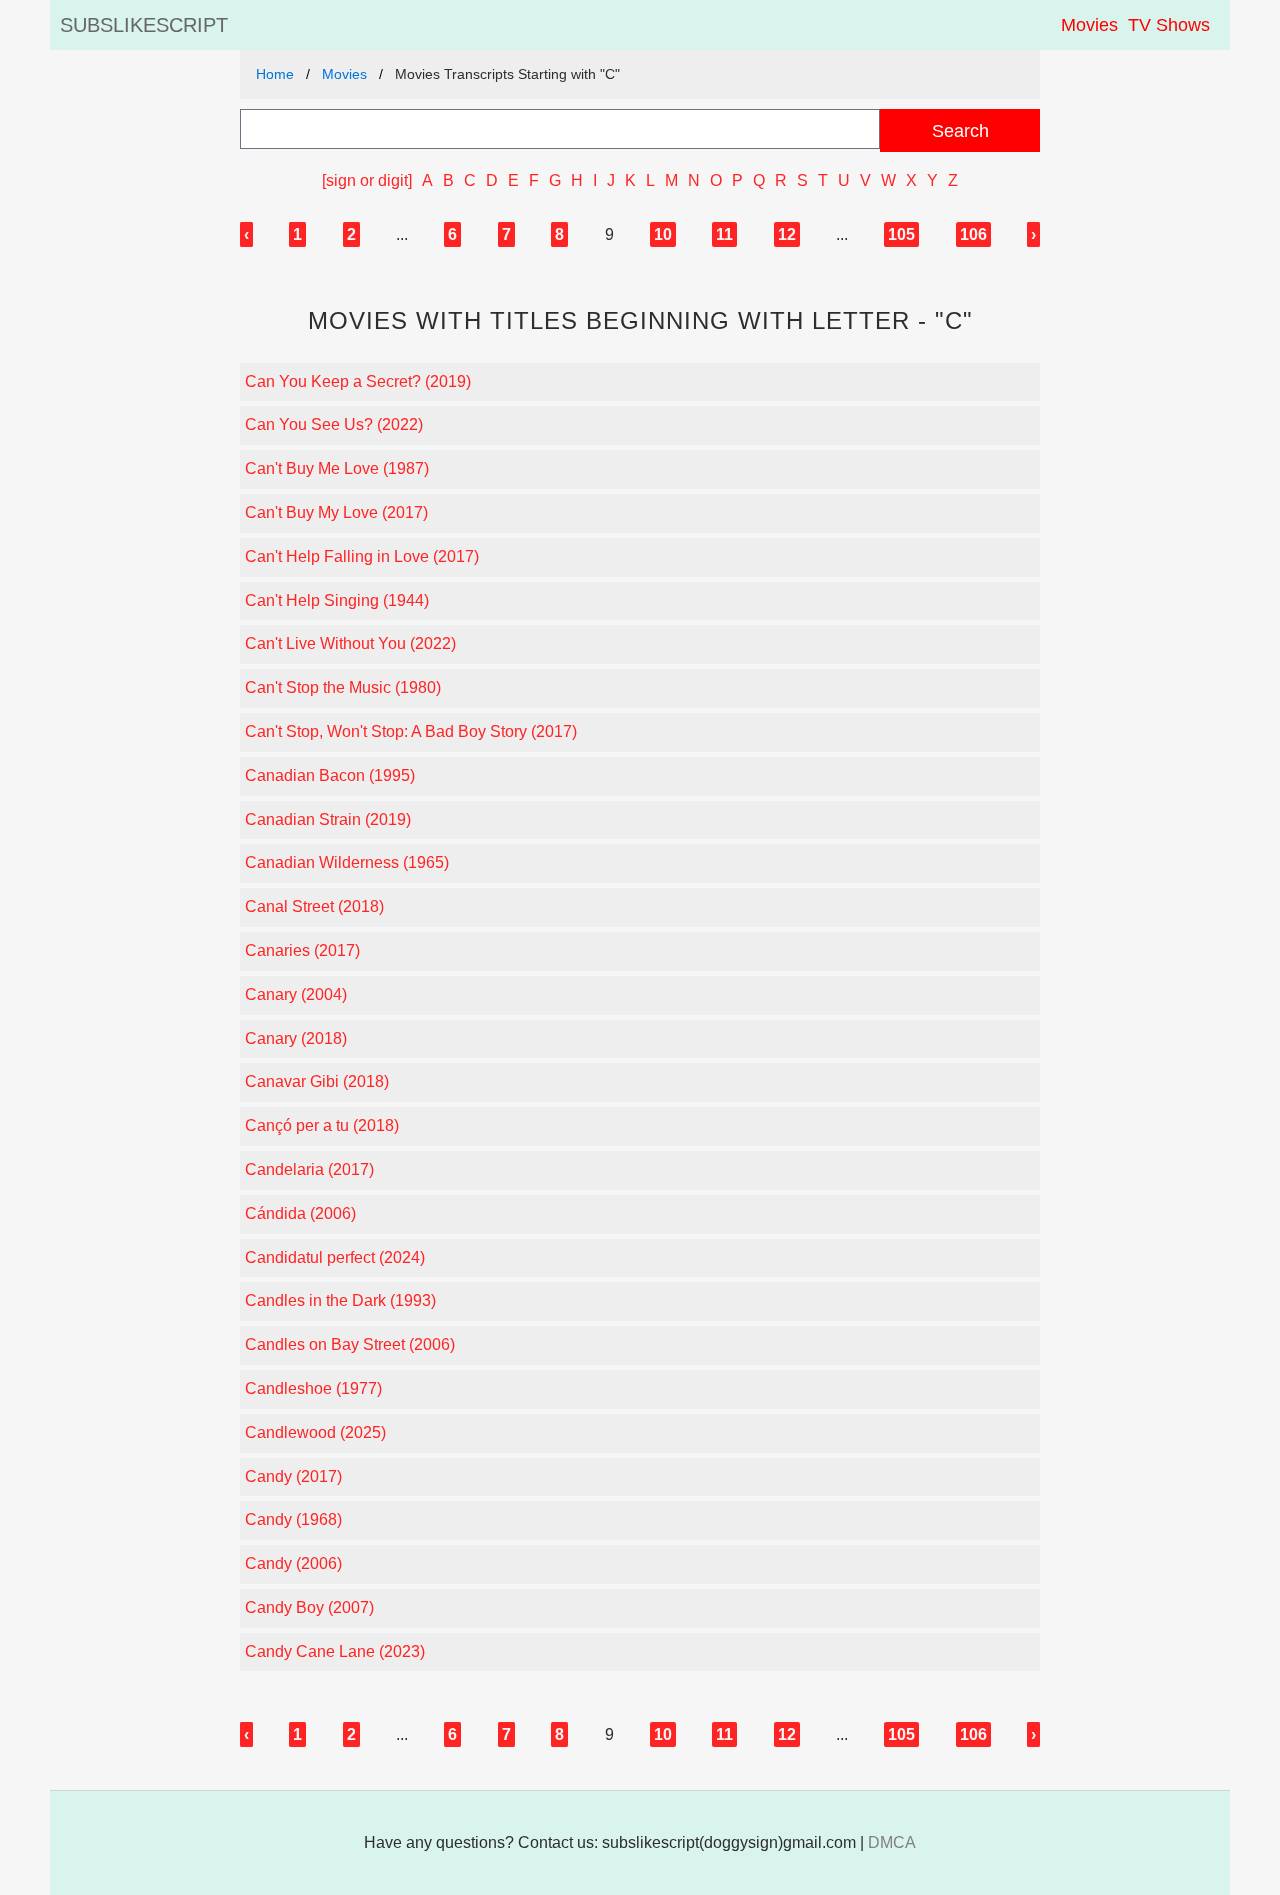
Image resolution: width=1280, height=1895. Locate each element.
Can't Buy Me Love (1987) (337, 468)
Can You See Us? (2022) (334, 424)
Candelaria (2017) (309, 1169)
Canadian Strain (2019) (328, 819)
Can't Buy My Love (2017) (336, 512)
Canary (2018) (296, 1038)
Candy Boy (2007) (309, 1607)
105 (901, 234)
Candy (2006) (293, 1563)
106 (973, 234)
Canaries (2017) (302, 950)
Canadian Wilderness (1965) (347, 862)
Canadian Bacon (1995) (330, 775)
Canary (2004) (296, 994)
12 (787, 234)
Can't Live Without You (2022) (350, 643)
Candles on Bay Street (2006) (350, 1344)
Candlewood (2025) (315, 1432)
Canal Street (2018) (314, 906)
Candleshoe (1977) (313, 1388)
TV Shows (1169, 25)
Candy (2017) (293, 1476)
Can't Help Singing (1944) (337, 600)
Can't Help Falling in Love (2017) (362, 556)
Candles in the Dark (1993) (340, 1300)
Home (275, 74)
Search (960, 130)
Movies (1089, 25)
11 (724, 234)
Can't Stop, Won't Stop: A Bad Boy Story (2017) (411, 731)
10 (663, 234)
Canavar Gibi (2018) (317, 1081)
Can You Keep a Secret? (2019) (358, 381)
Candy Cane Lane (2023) (335, 1651)
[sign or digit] (367, 180)
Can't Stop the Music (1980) (343, 687)
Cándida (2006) (300, 1213)
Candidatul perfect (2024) (335, 1257)
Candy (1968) (293, 1519)
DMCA (892, 1842)
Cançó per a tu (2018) (322, 1125)
